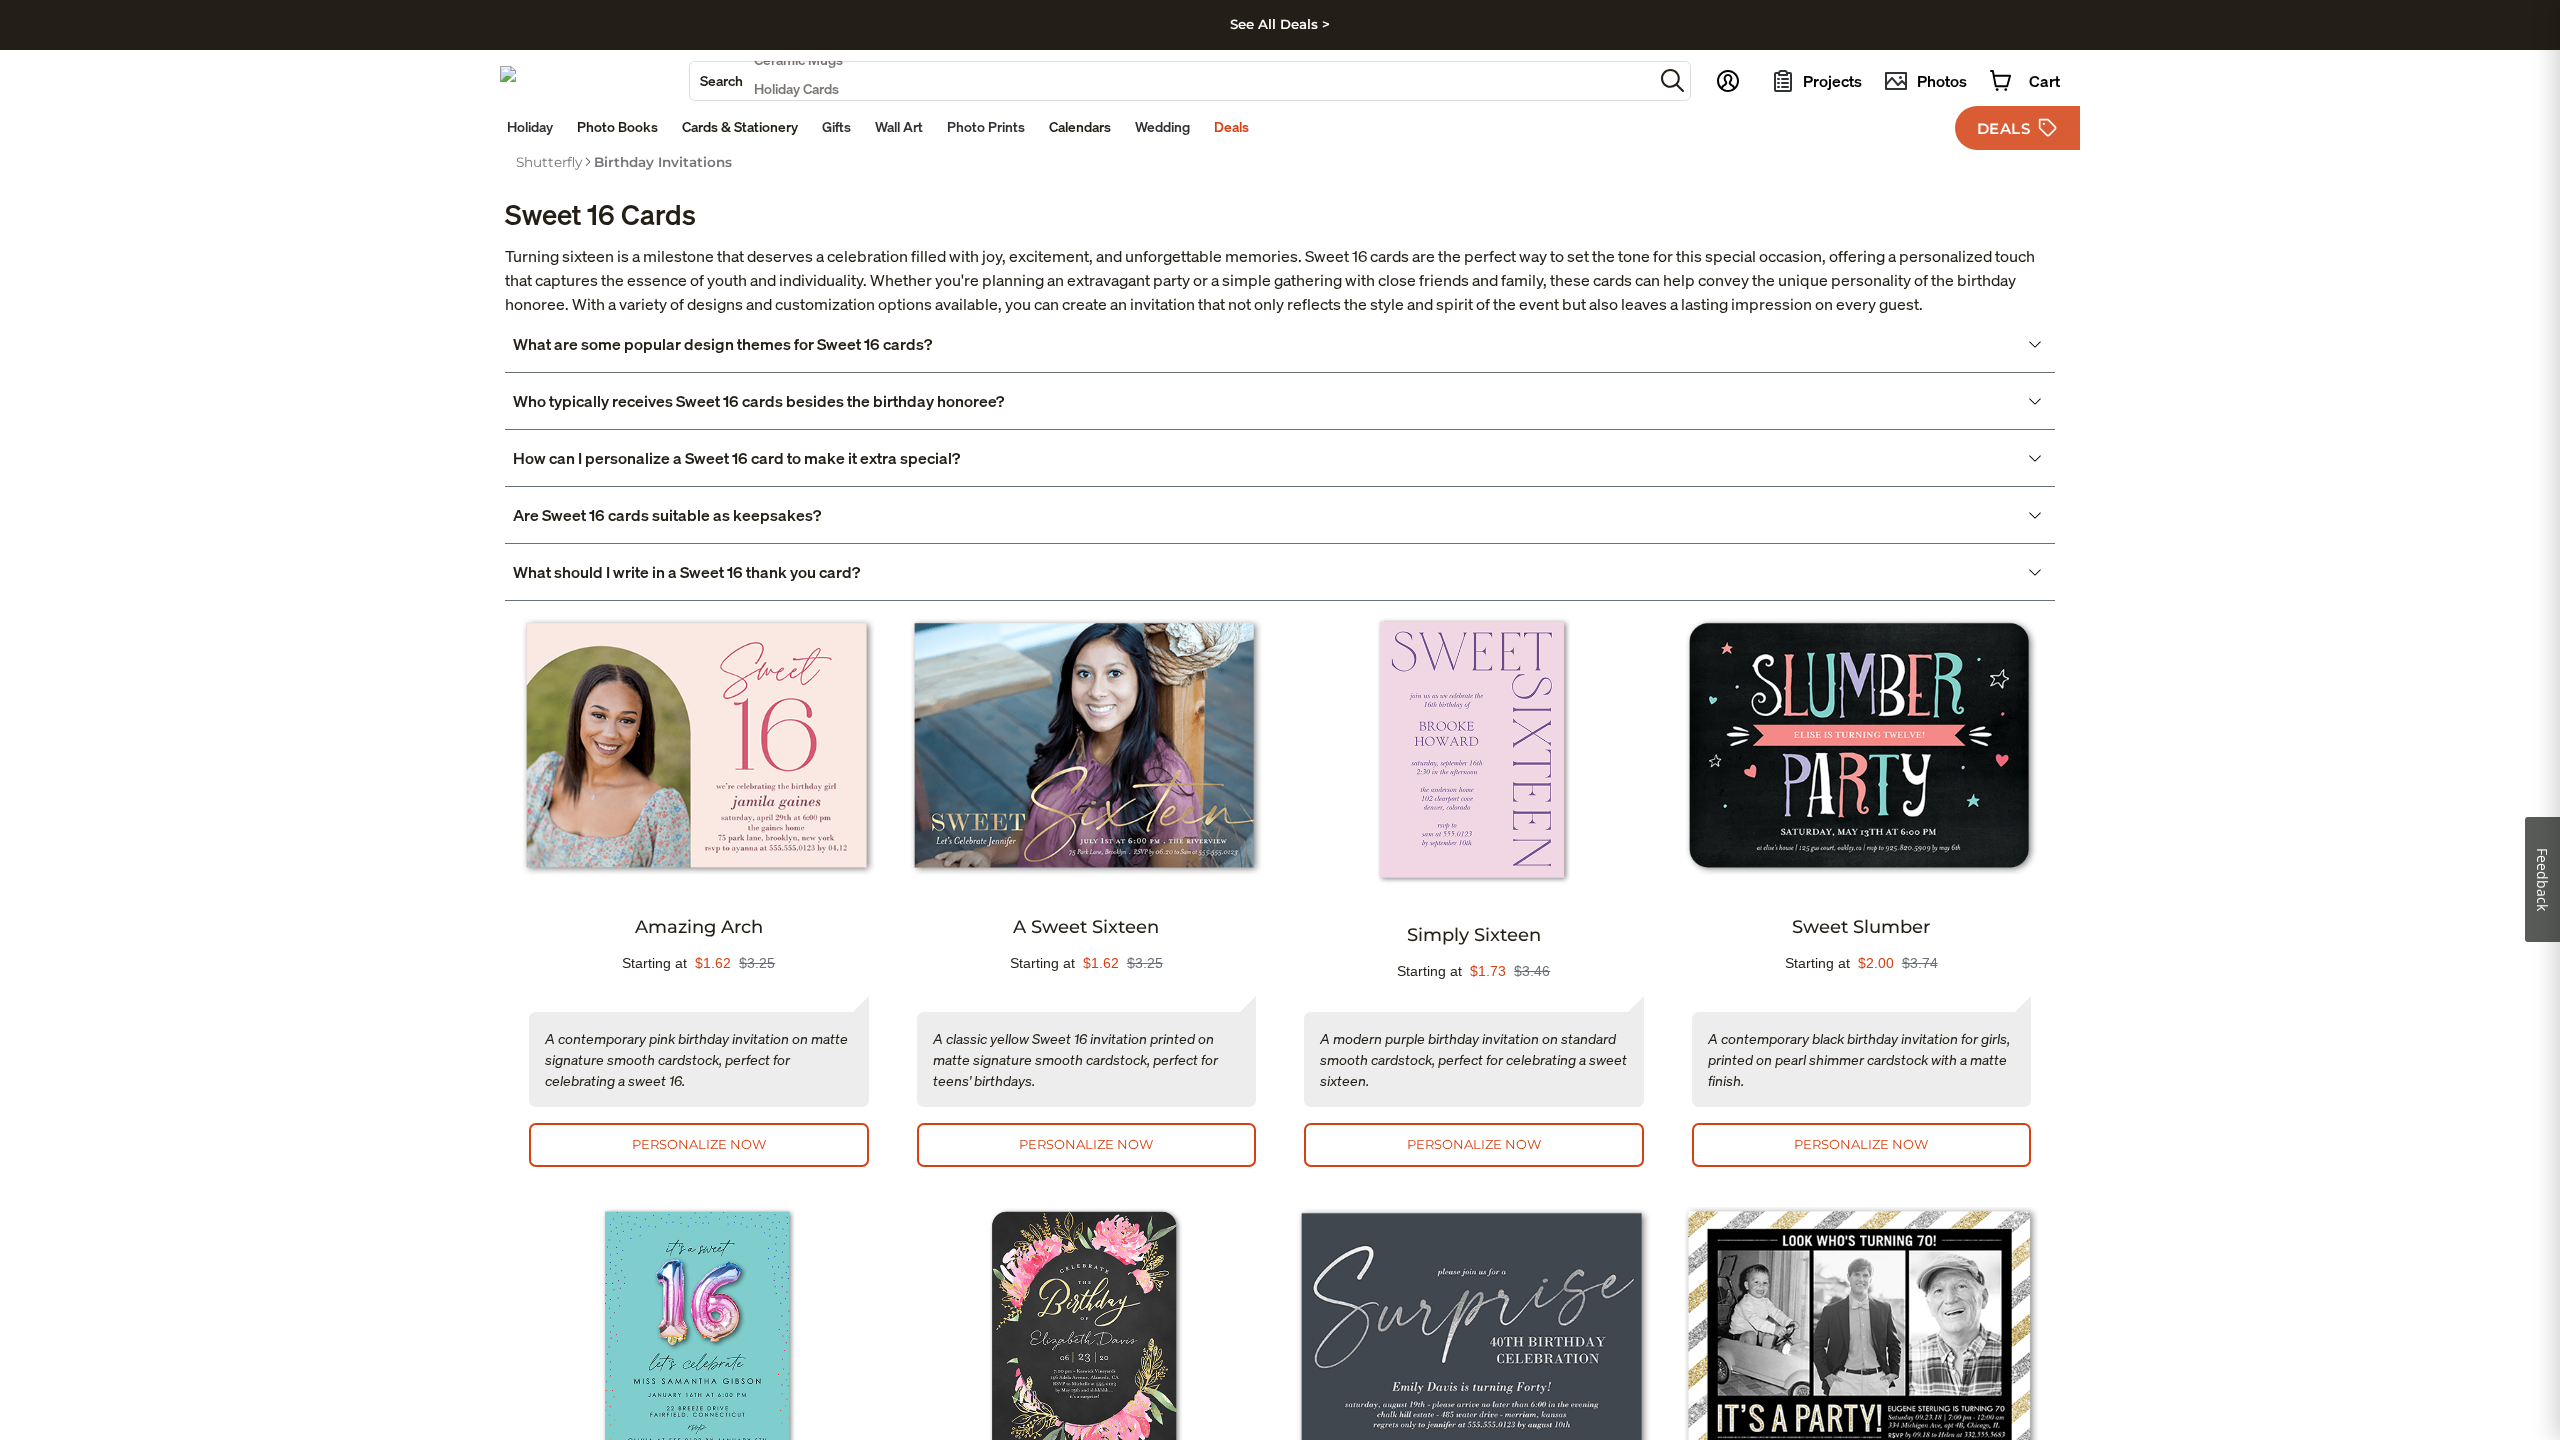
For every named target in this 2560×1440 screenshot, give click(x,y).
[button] (1672, 80)
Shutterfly (549, 162)
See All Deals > (1280, 24)
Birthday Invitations (663, 162)
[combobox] (1171, 81)
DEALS (2004, 128)
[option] (549, 162)
